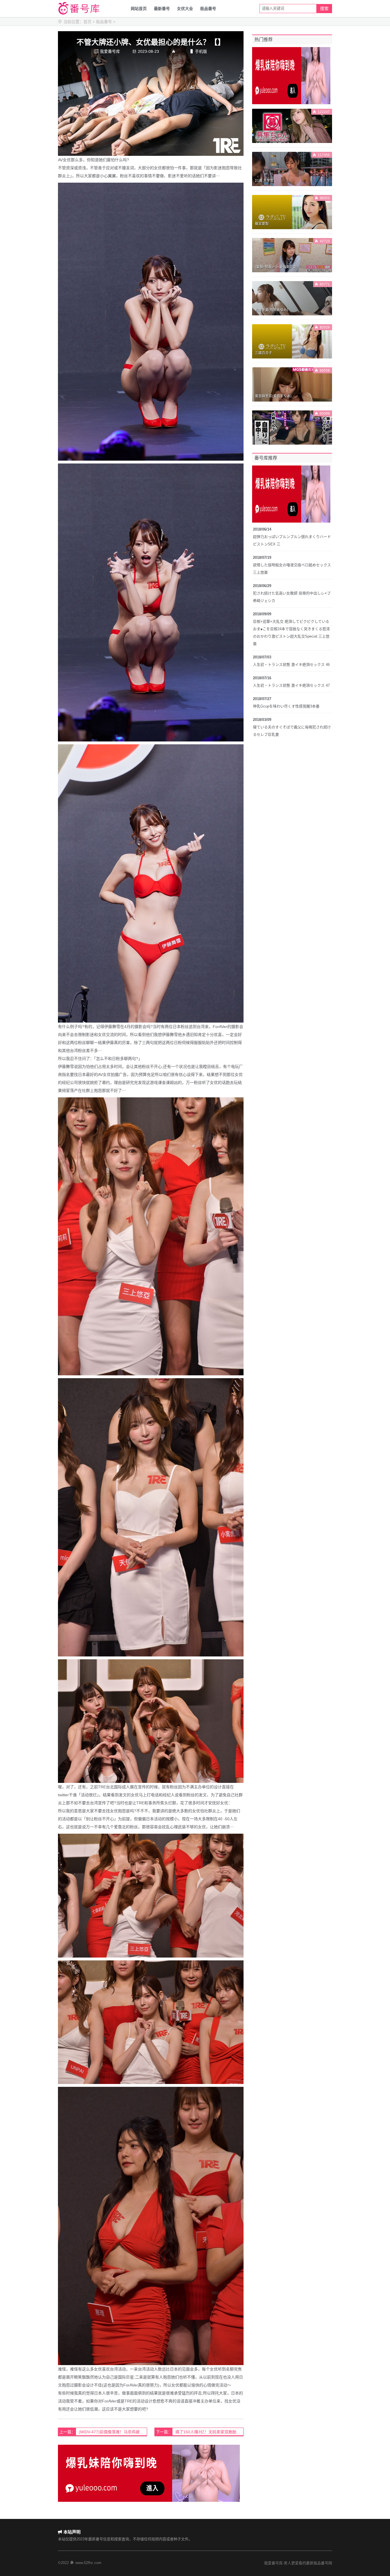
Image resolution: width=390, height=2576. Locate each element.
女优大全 (185, 9)
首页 (87, 22)
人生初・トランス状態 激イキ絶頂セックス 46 (291, 665)
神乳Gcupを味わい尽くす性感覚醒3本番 (286, 706)
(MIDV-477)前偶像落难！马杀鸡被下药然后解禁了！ (113, 2432)
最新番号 (162, 9)
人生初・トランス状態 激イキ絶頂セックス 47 (291, 685)
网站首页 (139, 9)
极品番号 (208, 9)
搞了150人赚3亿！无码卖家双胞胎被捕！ (209, 2432)
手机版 (198, 51)
